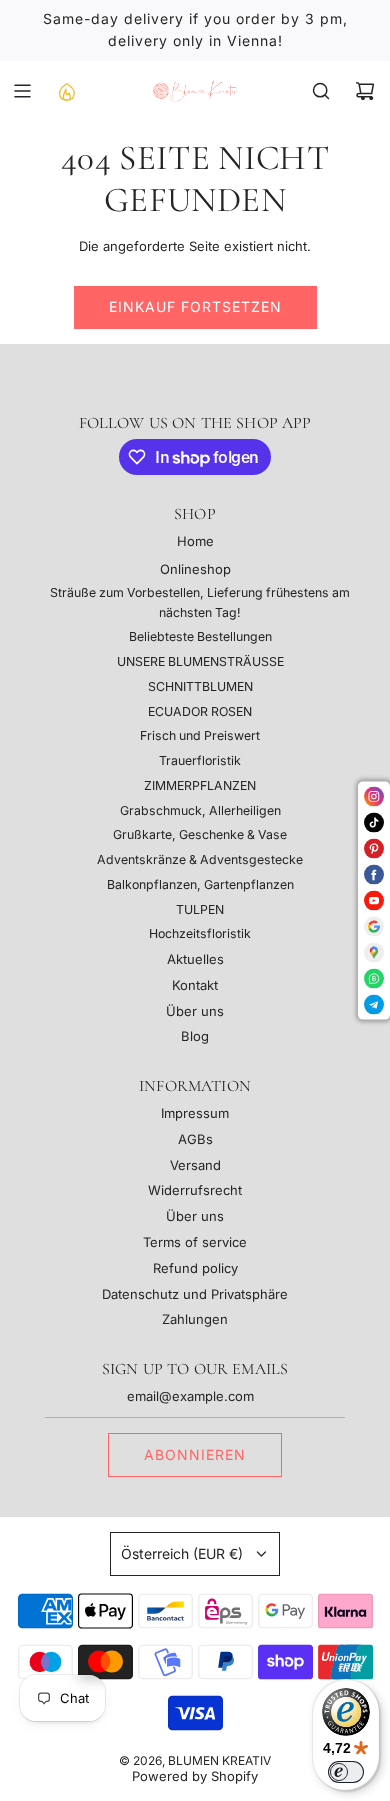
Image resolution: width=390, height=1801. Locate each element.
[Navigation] (22, 91)
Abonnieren (195, 1454)
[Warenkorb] (365, 91)
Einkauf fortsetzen (195, 306)
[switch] (346, 1772)
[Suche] (321, 91)
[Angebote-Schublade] (66, 91)
